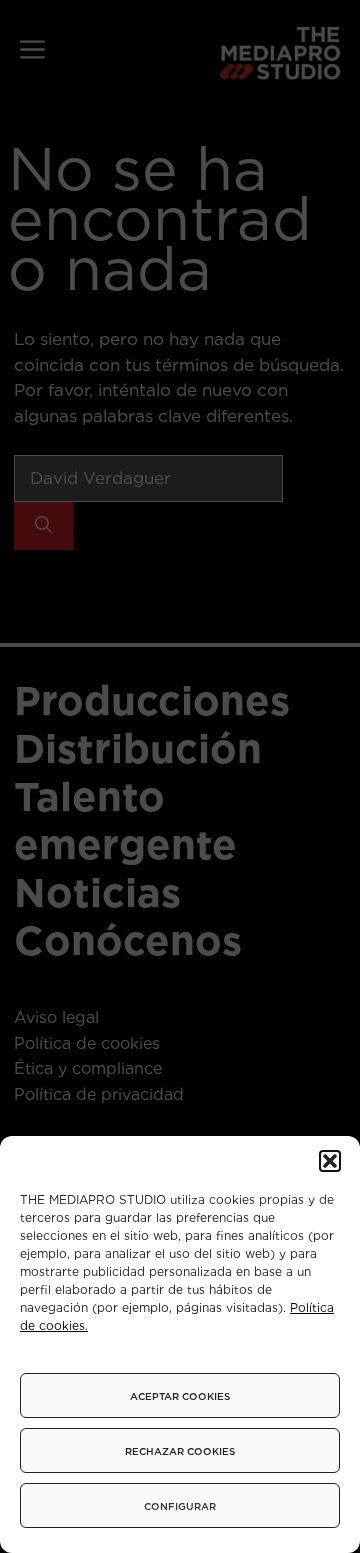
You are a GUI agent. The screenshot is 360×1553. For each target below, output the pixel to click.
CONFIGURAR (180, 1506)
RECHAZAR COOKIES (180, 1451)
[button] (330, 1161)
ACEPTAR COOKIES (180, 1396)
